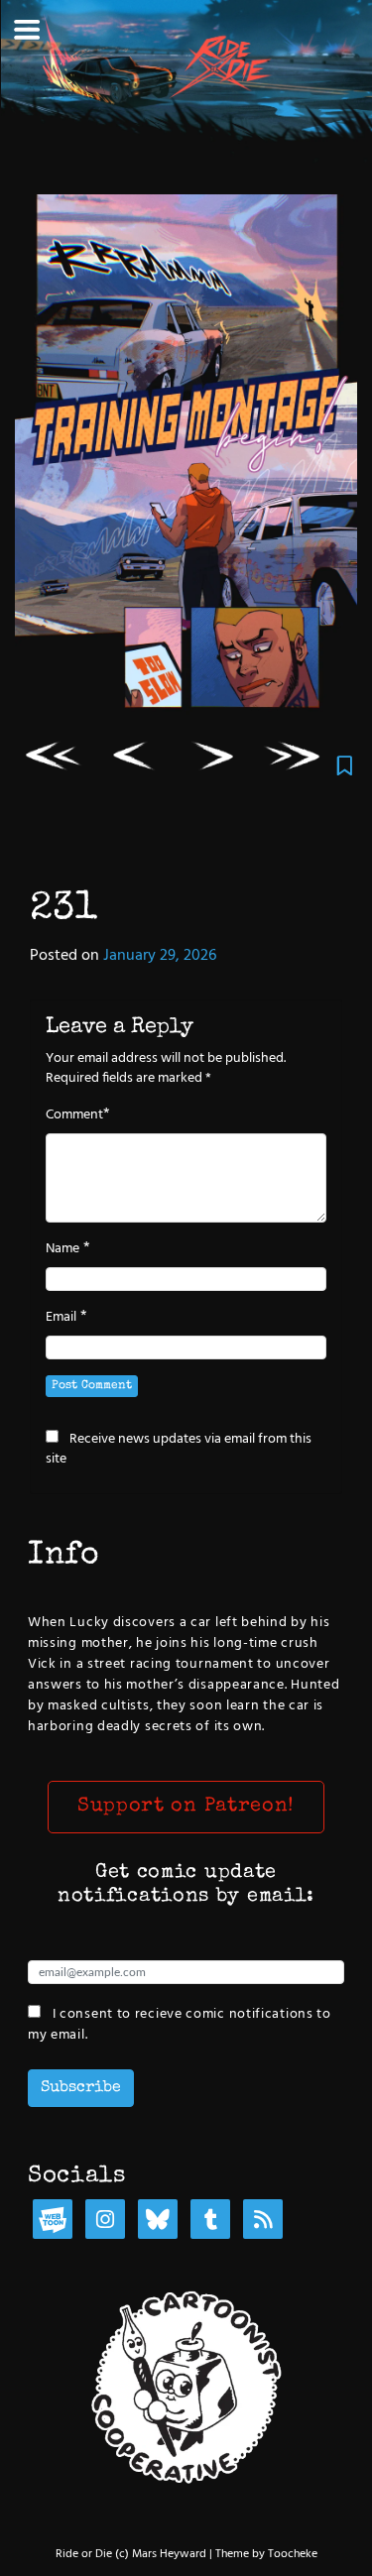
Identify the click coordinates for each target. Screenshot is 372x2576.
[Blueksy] (158, 2222)
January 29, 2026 (160, 956)
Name (62, 1249)
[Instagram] (105, 2222)
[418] (294, 761)
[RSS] (263, 2222)
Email (61, 1318)
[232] (214, 761)
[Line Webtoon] (53, 2222)
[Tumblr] (210, 2222)
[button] (186, 1808)
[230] (134, 761)
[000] (55, 761)
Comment (74, 1115)
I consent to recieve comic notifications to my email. (180, 2024)
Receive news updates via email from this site (179, 1449)
